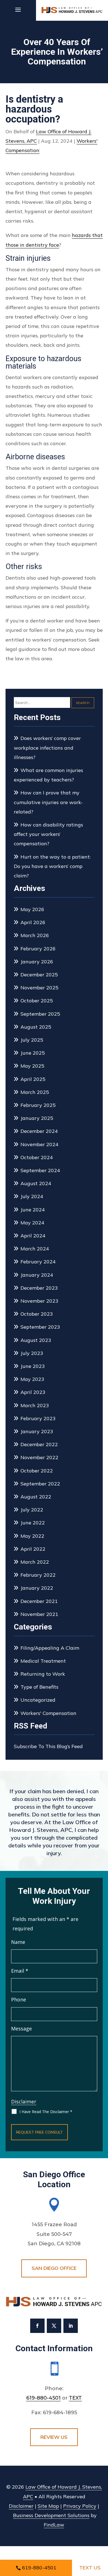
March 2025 (35, 1092)
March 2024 (35, 1249)
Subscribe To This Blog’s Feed (48, 1746)
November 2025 (39, 988)
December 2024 (39, 1131)
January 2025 (37, 1118)
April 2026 (33, 922)
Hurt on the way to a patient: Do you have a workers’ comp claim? (52, 866)
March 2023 (35, 1405)
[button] (18, 13)
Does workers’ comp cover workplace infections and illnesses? (47, 748)
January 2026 (37, 962)
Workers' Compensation (48, 1713)
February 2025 (38, 1105)
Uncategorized (38, 1700)
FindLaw (54, 2525)
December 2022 (39, 1444)
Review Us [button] (54, 2437)
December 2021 (39, 1601)
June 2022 (33, 1523)
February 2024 (38, 1262)
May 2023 (32, 1379)
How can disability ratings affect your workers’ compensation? (48, 834)
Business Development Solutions (51, 2515)
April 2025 (33, 1079)
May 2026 (32, 909)
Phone (19, 1999)
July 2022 (32, 1510)
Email (20, 1971)
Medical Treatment (43, 1661)
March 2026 (35, 935)
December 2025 (39, 975)
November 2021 (39, 1614)
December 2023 (39, 1288)
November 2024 (39, 1144)
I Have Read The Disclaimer (46, 2112)
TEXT (75, 2398)
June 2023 (33, 1366)
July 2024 (32, 1196)
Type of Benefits (39, 1687)
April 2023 (33, 1392)
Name (18, 1942)
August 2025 (36, 1027)
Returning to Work (43, 1674)
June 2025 (33, 1053)
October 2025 (37, 1001)
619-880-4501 (43, 2398)
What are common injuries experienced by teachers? (48, 775)
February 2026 (38, 949)
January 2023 (37, 1431)
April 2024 (33, 1236)
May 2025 (32, 1066)
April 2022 (33, 1549)
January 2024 (37, 1275)
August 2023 (36, 1340)
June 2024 (33, 1210)
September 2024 (40, 1170)
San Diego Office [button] (54, 2268)
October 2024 (37, 1157)
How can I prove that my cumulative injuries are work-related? (48, 802)
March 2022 (35, 1562)
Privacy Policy (80, 2506)
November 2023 (39, 1301)
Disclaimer (24, 2102)
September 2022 (40, 1484)
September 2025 (40, 1014)
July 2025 (32, 1040)
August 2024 (36, 1183)
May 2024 (32, 1223)
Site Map (48, 2506)
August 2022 (36, 1497)
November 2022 (39, 1457)
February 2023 (38, 1418)
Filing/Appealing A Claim (50, 1648)
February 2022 (38, 1575)
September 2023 (40, 1327)
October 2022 (37, 1471)
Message (21, 2029)
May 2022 (32, 1536)
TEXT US (90, 2568)
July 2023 (32, 1353)
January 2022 (37, 1588)
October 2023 (37, 1314)
